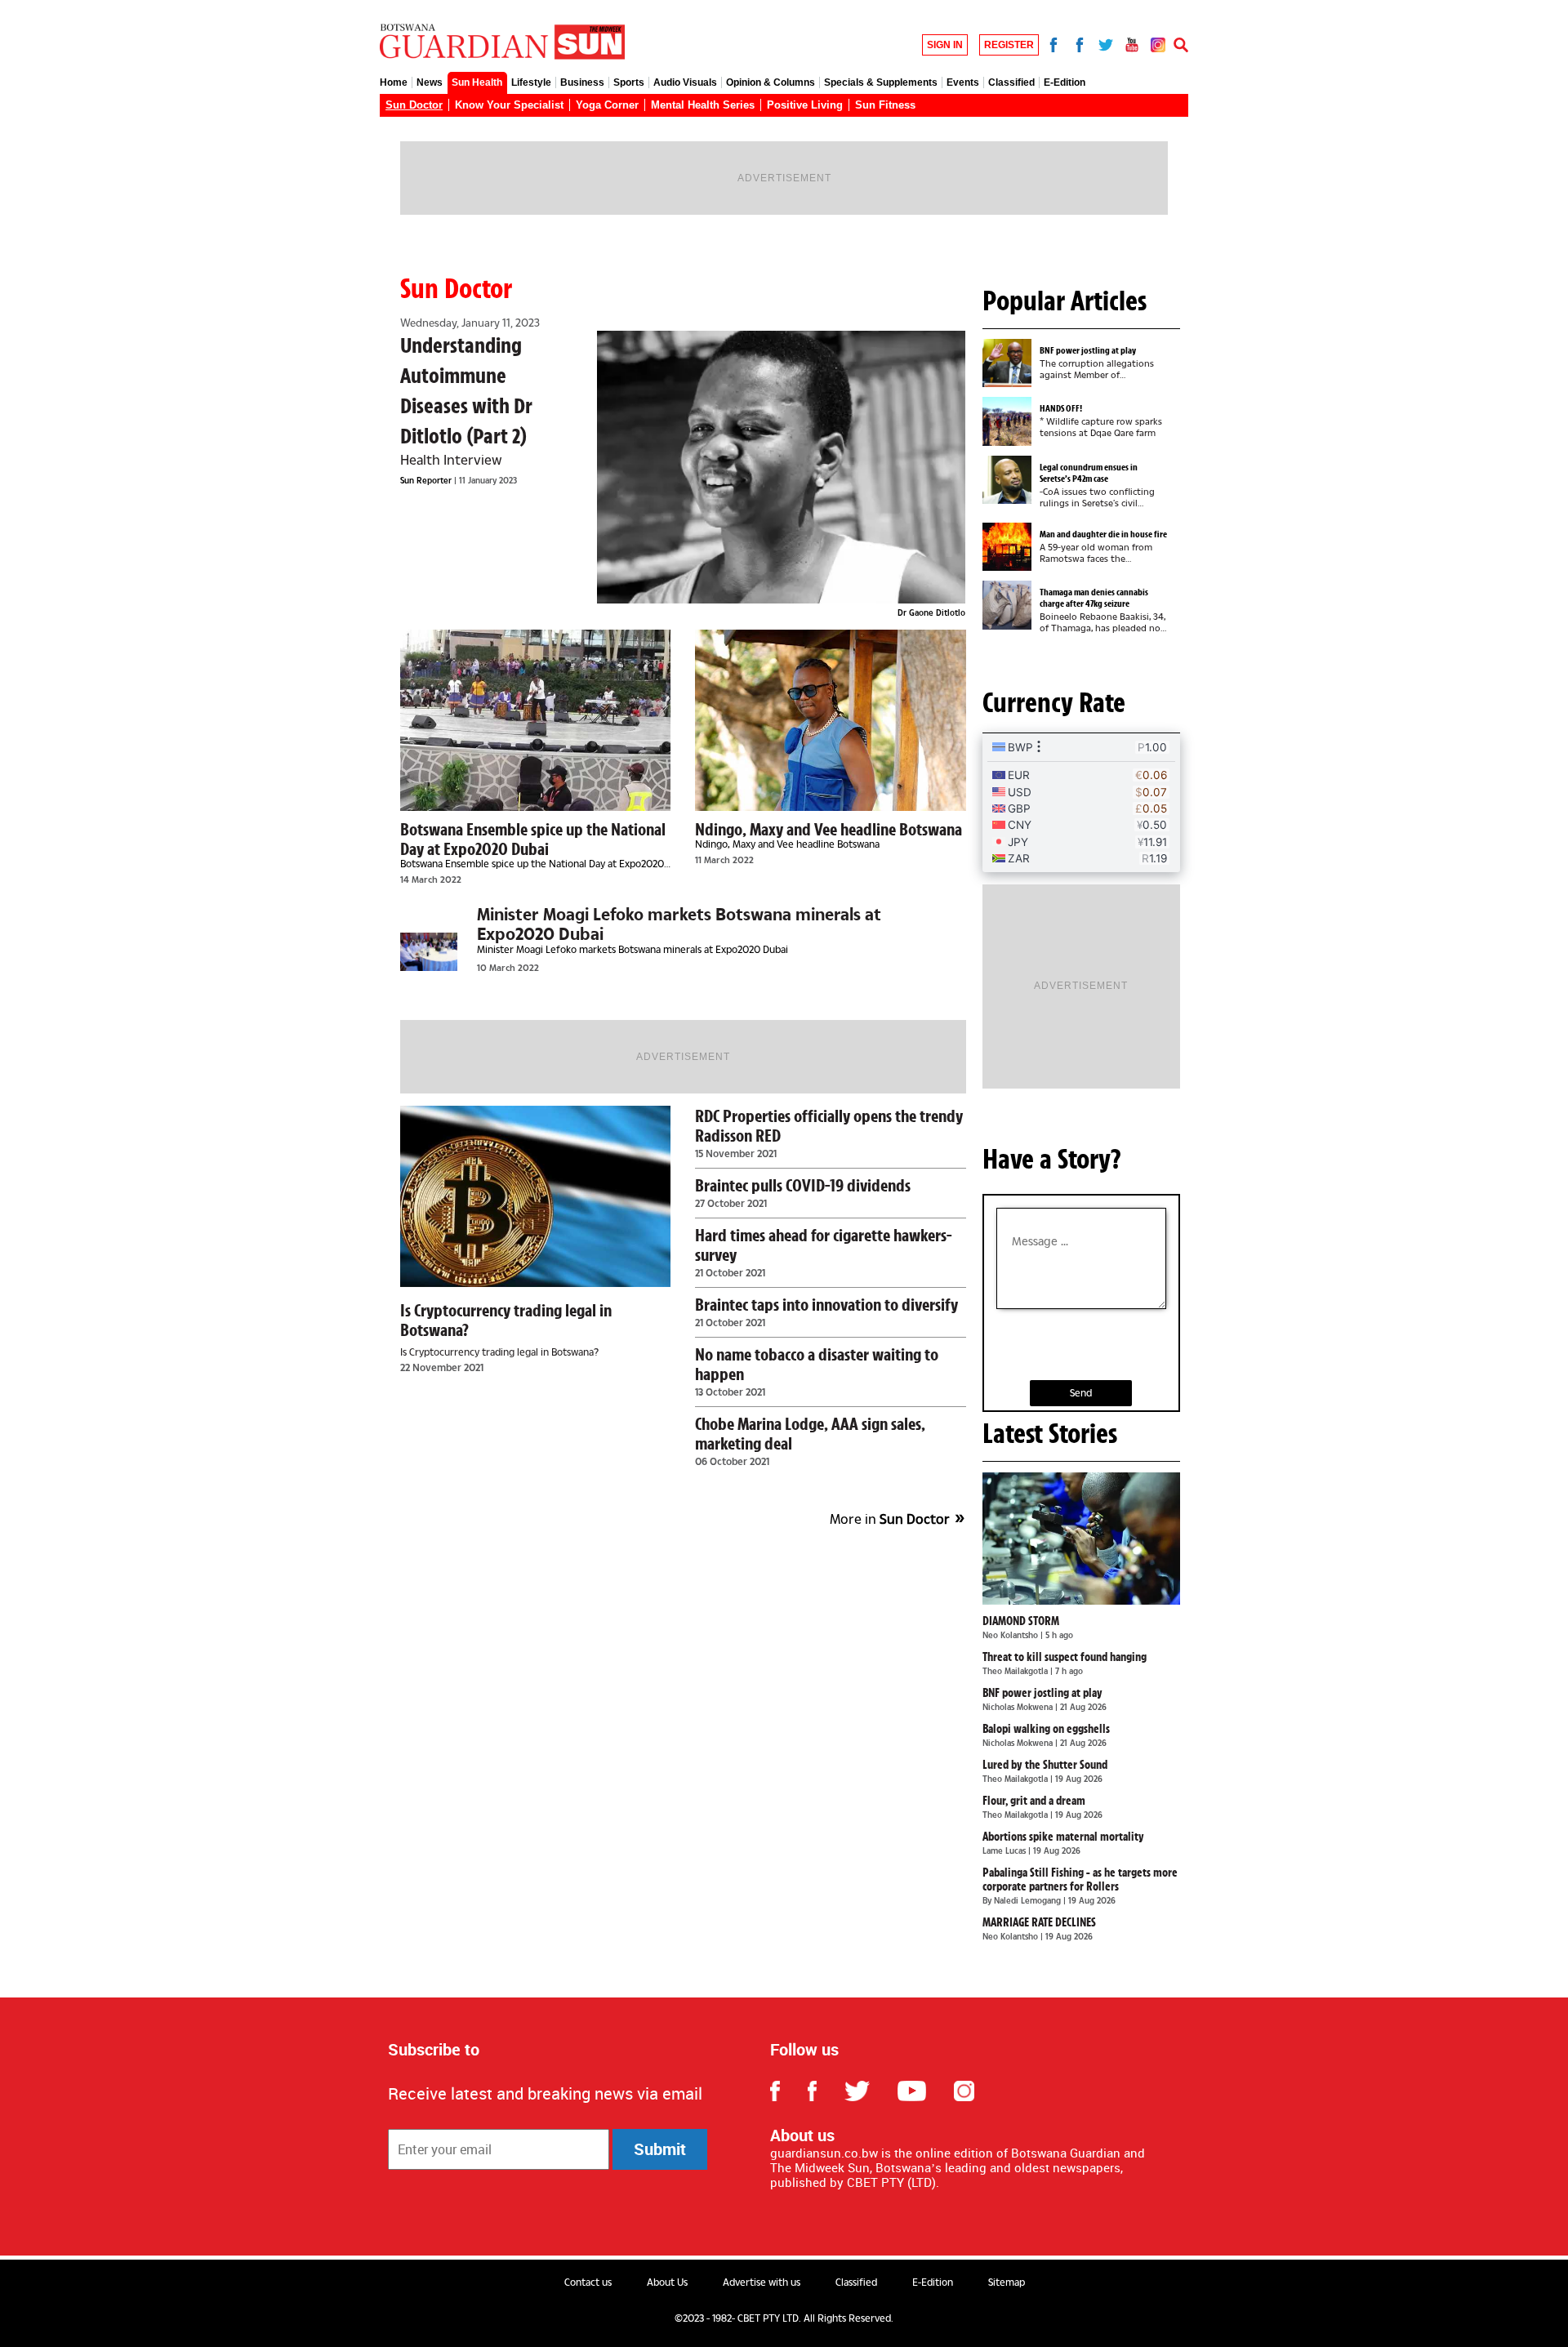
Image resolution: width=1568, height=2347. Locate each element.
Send (1081, 1393)
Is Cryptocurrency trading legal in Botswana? (506, 1320)
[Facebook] (1053, 43)
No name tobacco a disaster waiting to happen (817, 1364)
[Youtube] (1132, 43)
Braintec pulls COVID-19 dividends (803, 1185)
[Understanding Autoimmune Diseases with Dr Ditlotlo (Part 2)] (782, 467)
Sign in (945, 45)
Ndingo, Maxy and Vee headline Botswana (829, 829)
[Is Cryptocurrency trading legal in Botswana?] (535, 1196)
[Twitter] (1106, 43)
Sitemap (1007, 2282)
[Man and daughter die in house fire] (1011, 547)
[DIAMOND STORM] (1082, 1539)
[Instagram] (1158, 43)
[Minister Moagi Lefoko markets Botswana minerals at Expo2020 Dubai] (429, 952)
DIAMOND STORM (1021, 1621)
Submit (660, 2149)
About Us (667, 2282)
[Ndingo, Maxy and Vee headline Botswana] (830, 720)
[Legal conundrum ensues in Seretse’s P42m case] (1011, 480)
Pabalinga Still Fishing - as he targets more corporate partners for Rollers (1080, 1879)
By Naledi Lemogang (1023, 1900)
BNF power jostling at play (1088, 350)
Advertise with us (762, 2282)
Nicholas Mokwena (1019, 1707)
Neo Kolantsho (1011, 1635)
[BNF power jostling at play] (1011, 363)
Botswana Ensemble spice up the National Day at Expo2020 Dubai (533, 839)
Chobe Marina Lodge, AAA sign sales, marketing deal (810, 1433)
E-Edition (933, 2282)
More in (890, 1519)
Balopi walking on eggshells (1046, 1729)
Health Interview (451, 459)
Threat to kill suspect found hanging (1065, 1657)
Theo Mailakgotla (1016, 1671)
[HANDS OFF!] (1011, 421)
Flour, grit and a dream (1034, 1801)
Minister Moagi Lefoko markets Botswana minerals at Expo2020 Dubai (679, 924)
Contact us (588, 2282)
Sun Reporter (427, 480)
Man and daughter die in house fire (1103, 534)
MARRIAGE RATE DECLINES (1039, 1922)
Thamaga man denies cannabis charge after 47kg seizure (1094, 598)
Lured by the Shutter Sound (1045, 1765)
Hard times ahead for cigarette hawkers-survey (824, 1245)
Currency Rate (1054, 702)
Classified (856, 2282)
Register (1009, 45)
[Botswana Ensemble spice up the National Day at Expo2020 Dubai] (535, 720)
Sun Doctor (456, 288)
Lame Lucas (1005, 1850)
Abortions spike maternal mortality (1063, 1837)
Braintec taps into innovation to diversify (826, 1304)
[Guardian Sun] (502, 43)
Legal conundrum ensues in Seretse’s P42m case (1089, 473)
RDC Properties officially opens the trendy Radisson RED (829, 1125)
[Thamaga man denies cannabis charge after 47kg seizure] (1011, 605)
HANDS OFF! (1061, 408)
